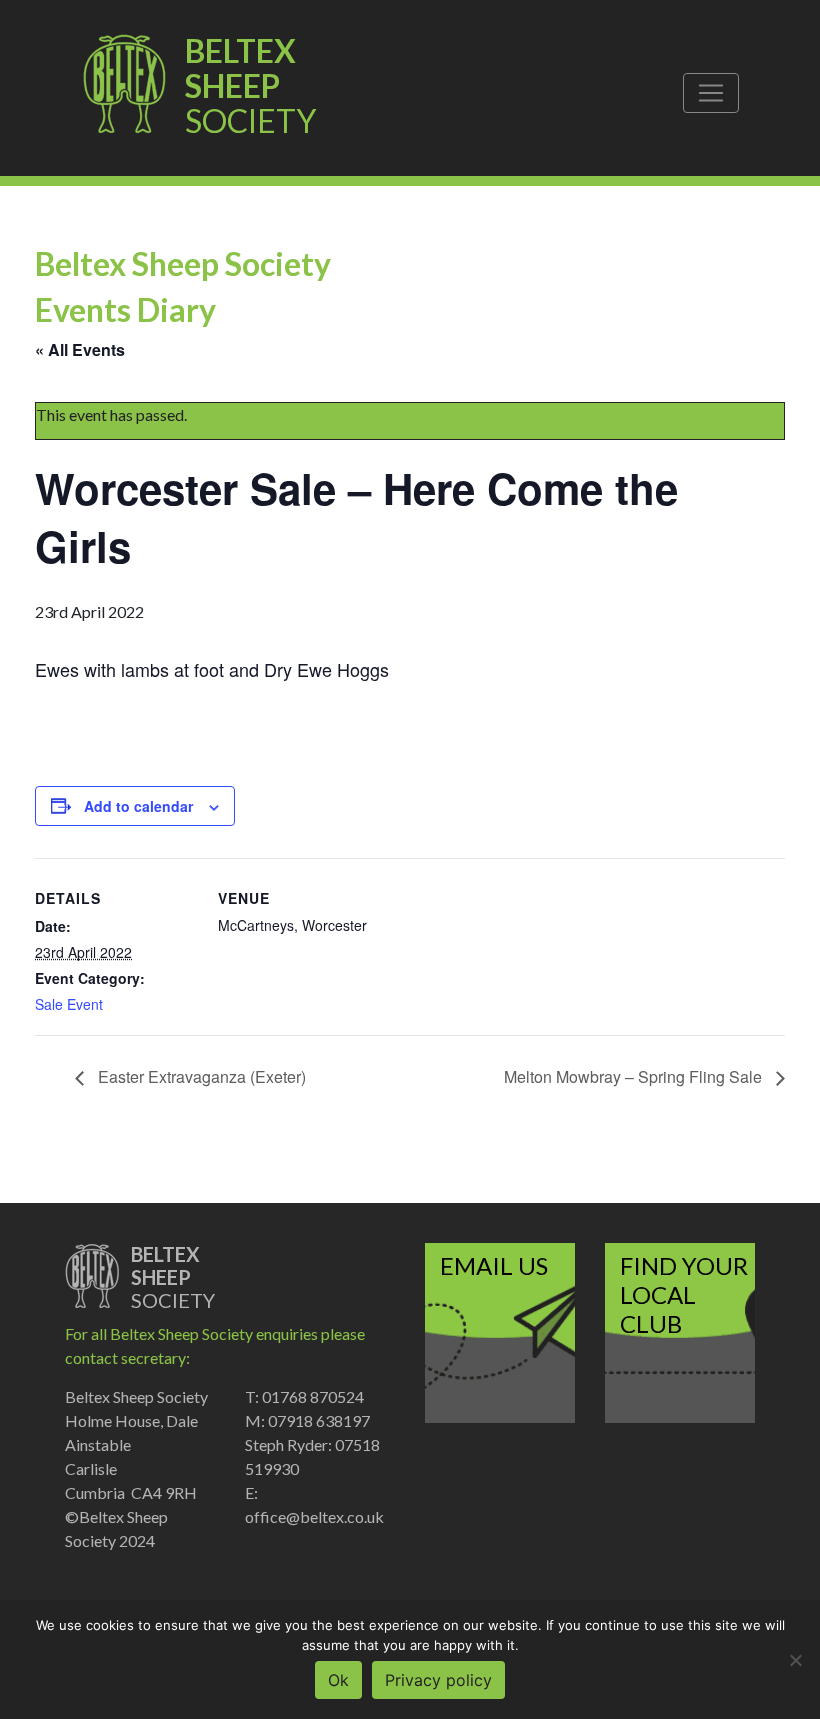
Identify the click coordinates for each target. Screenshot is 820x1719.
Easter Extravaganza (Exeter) (200, 1076)
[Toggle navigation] (711, 93)
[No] (795, 1660)
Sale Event (69, 1004)
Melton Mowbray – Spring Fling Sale (635, 1076)
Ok (338, 1680)
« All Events (80, 349)
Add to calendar (138, 806)
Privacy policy (438, 1680)
